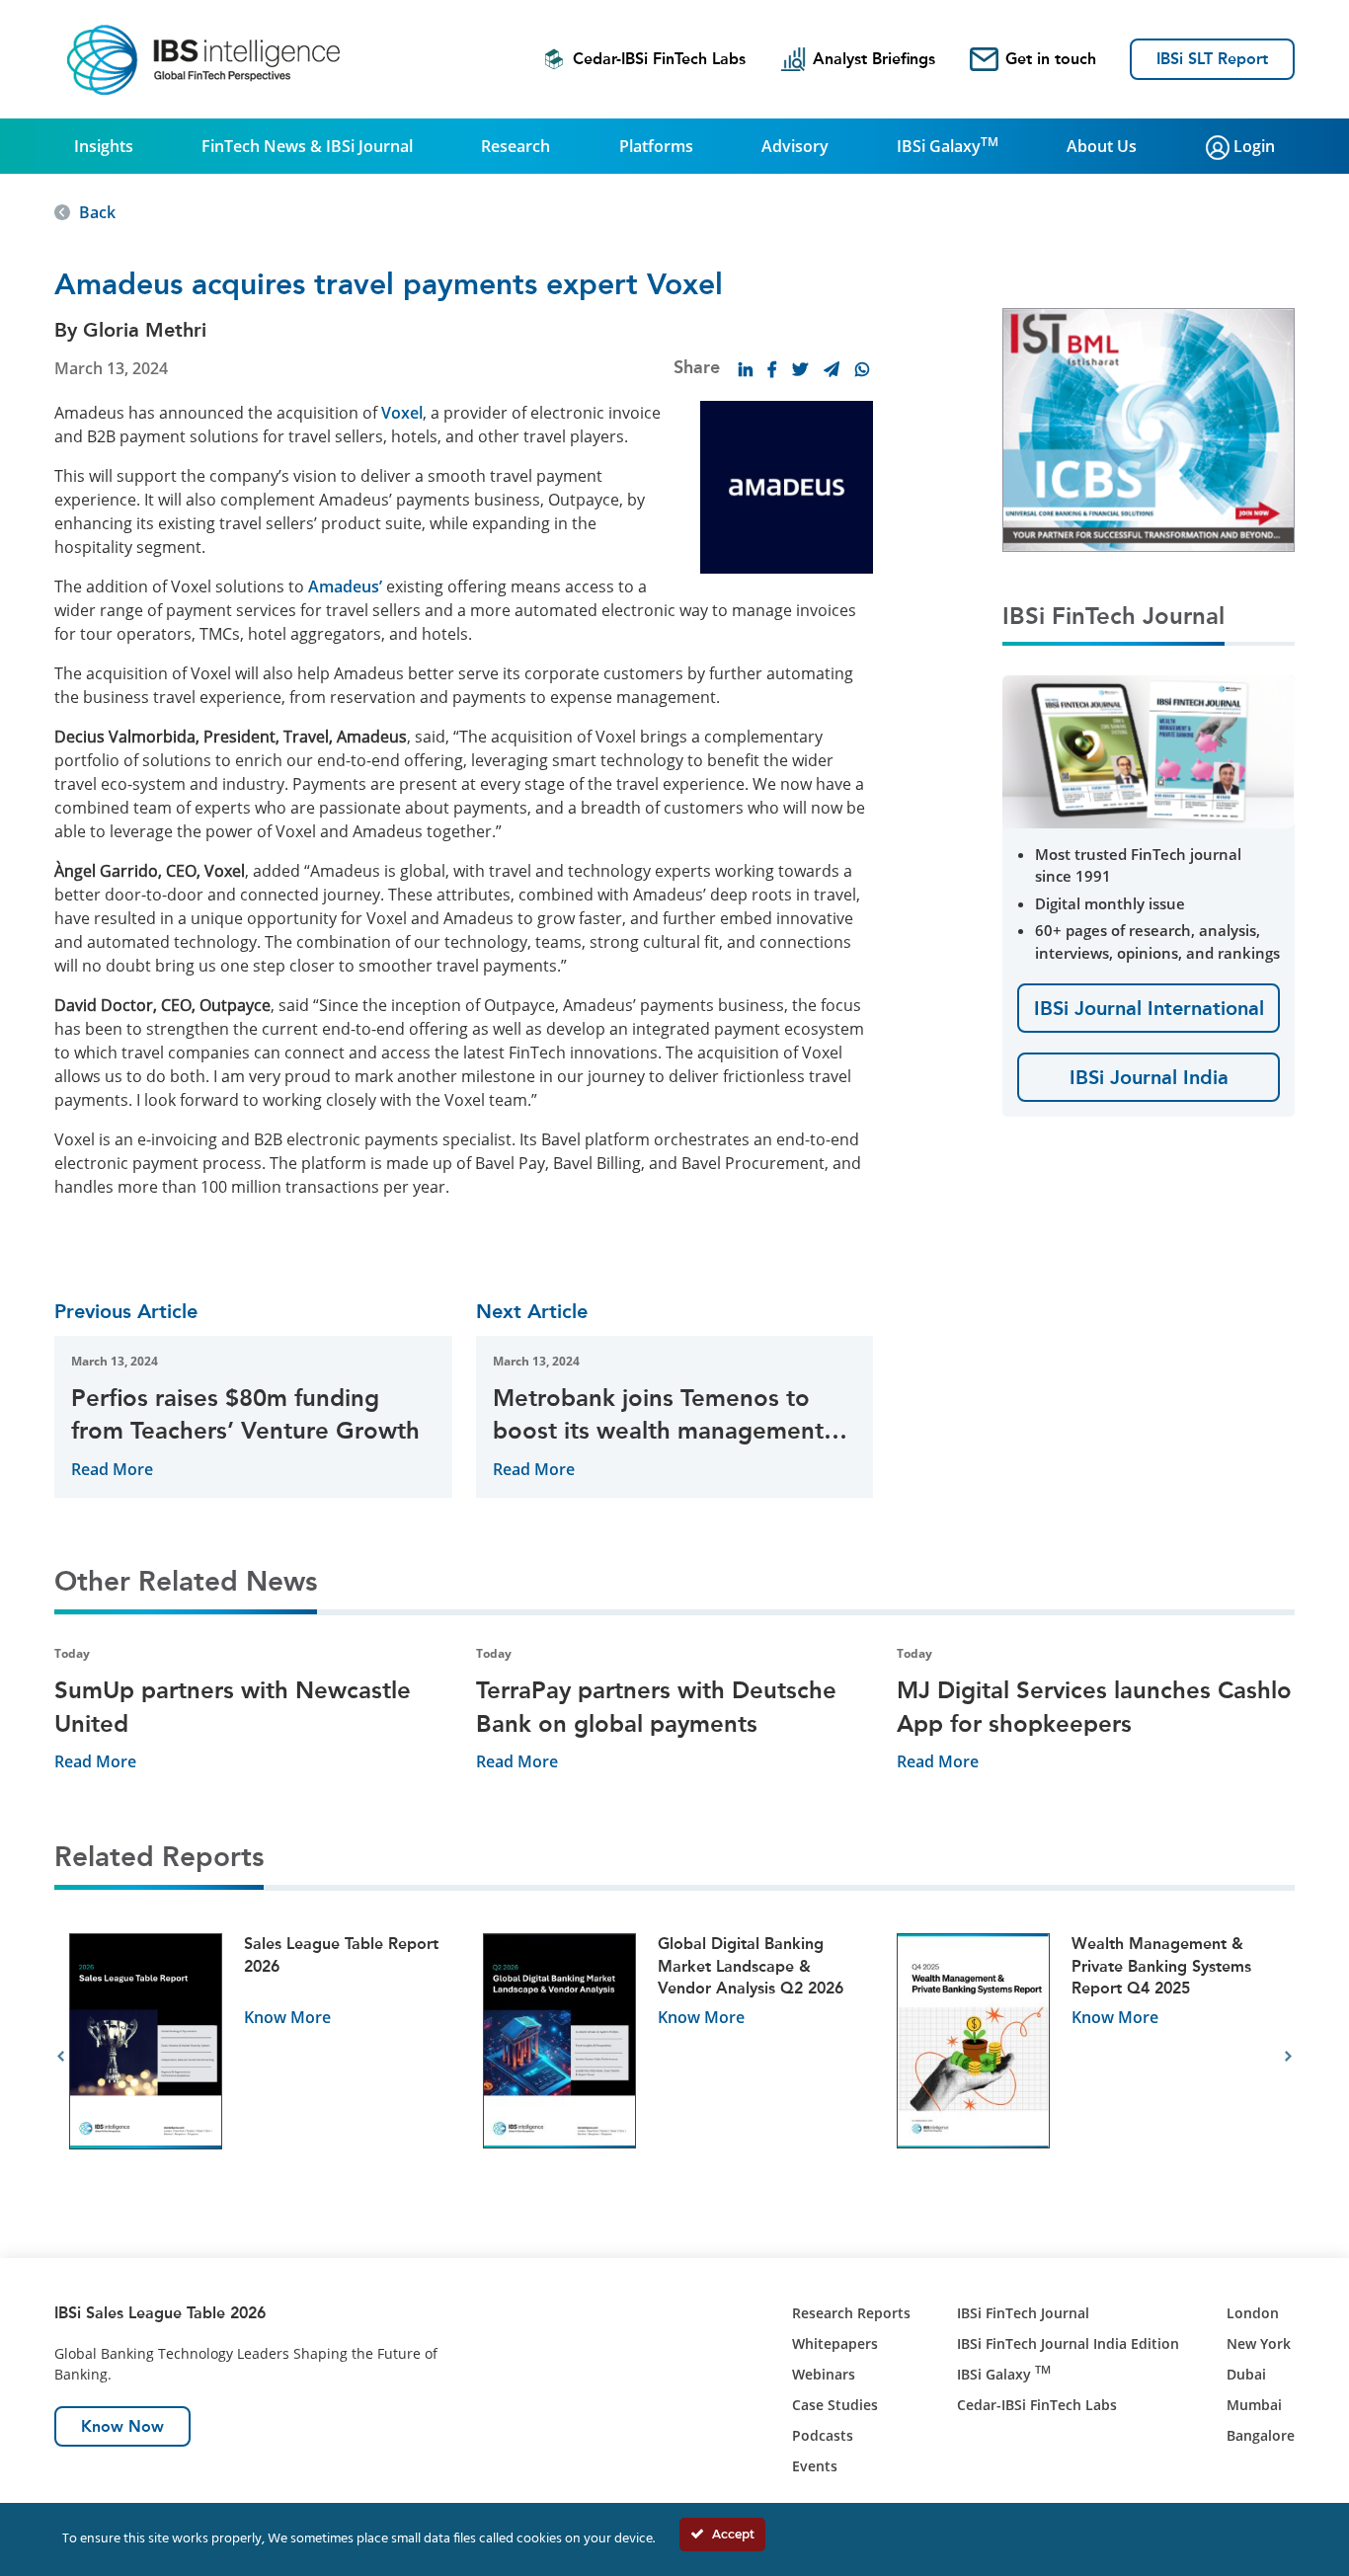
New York (1259, 2343)
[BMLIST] (1149, 429)
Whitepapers (835, 2343)
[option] (261, 2057)
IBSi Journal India (1149, 1077)
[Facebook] (772, 369)
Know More (287, 2017)
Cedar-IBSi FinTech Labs (659, 59)
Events (815, 2466)
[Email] (832, 369)
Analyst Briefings (874, 59)
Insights (104, 146)
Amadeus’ (345, 586)
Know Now (122, 2426)
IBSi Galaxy (948, 145)
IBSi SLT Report (1212, 59)
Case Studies (835, 2405)
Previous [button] (61, 2057)
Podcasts (823, 2435)
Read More (112, 1469)
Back (97, 212)
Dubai (1246, 2374)
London (1253, 2313)
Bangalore (1261, 2435)
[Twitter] (800, 369)
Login (1252, 146)
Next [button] (1288, 2057)
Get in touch (1051, 59)
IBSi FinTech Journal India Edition (1068, 2343)
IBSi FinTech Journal (1023, 2313)
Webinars (824, 2374)
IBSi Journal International (1149, 1008)
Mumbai (1254, 2405)
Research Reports (851, 2313)
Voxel (402, 413)
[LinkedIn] (746, 369)
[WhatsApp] (862, 369)
